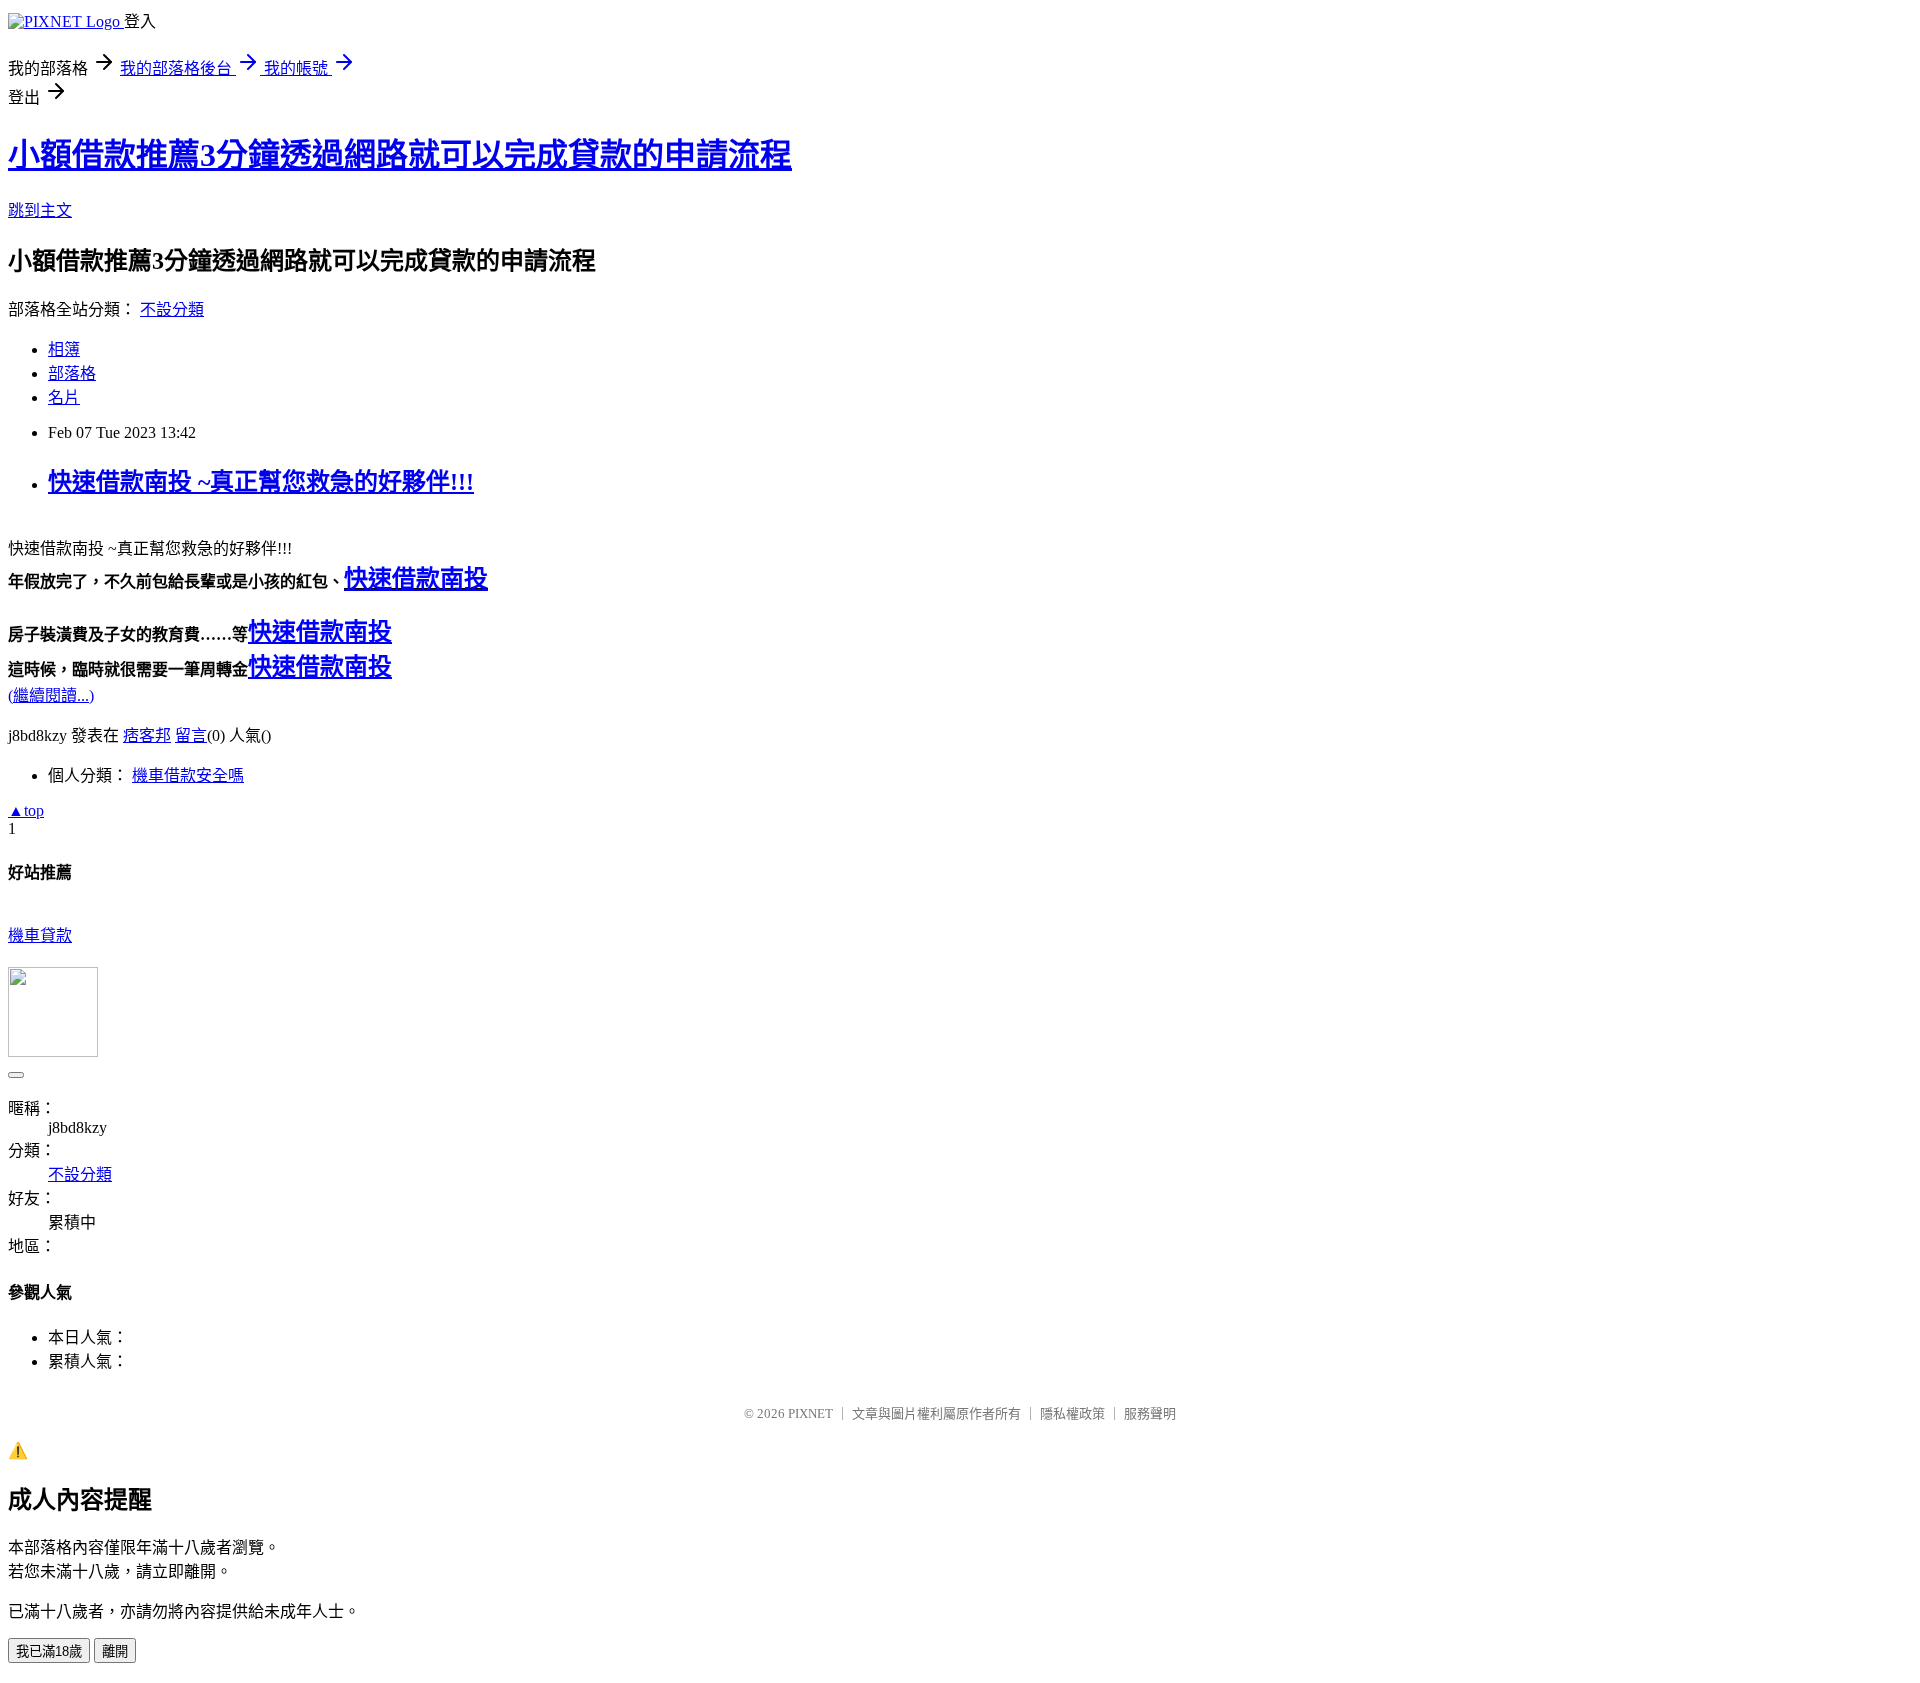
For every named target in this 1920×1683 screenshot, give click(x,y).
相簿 (64, 349)
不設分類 (172, 309)
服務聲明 (1150, 1413)
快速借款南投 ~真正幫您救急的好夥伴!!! (261, 482)
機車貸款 (40, 935)
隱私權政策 (1072, 1413)
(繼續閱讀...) (51, 695)
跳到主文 (40, 210)
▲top (26, 810)
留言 (191, 735)
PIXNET (810, 1413)
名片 (64, 397)
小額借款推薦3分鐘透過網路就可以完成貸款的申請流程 (400, 155)
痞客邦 (147, 735)
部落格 (72, 373)
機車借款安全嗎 (188, 775)
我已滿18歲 (49, 1651)
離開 (115, 1651)
